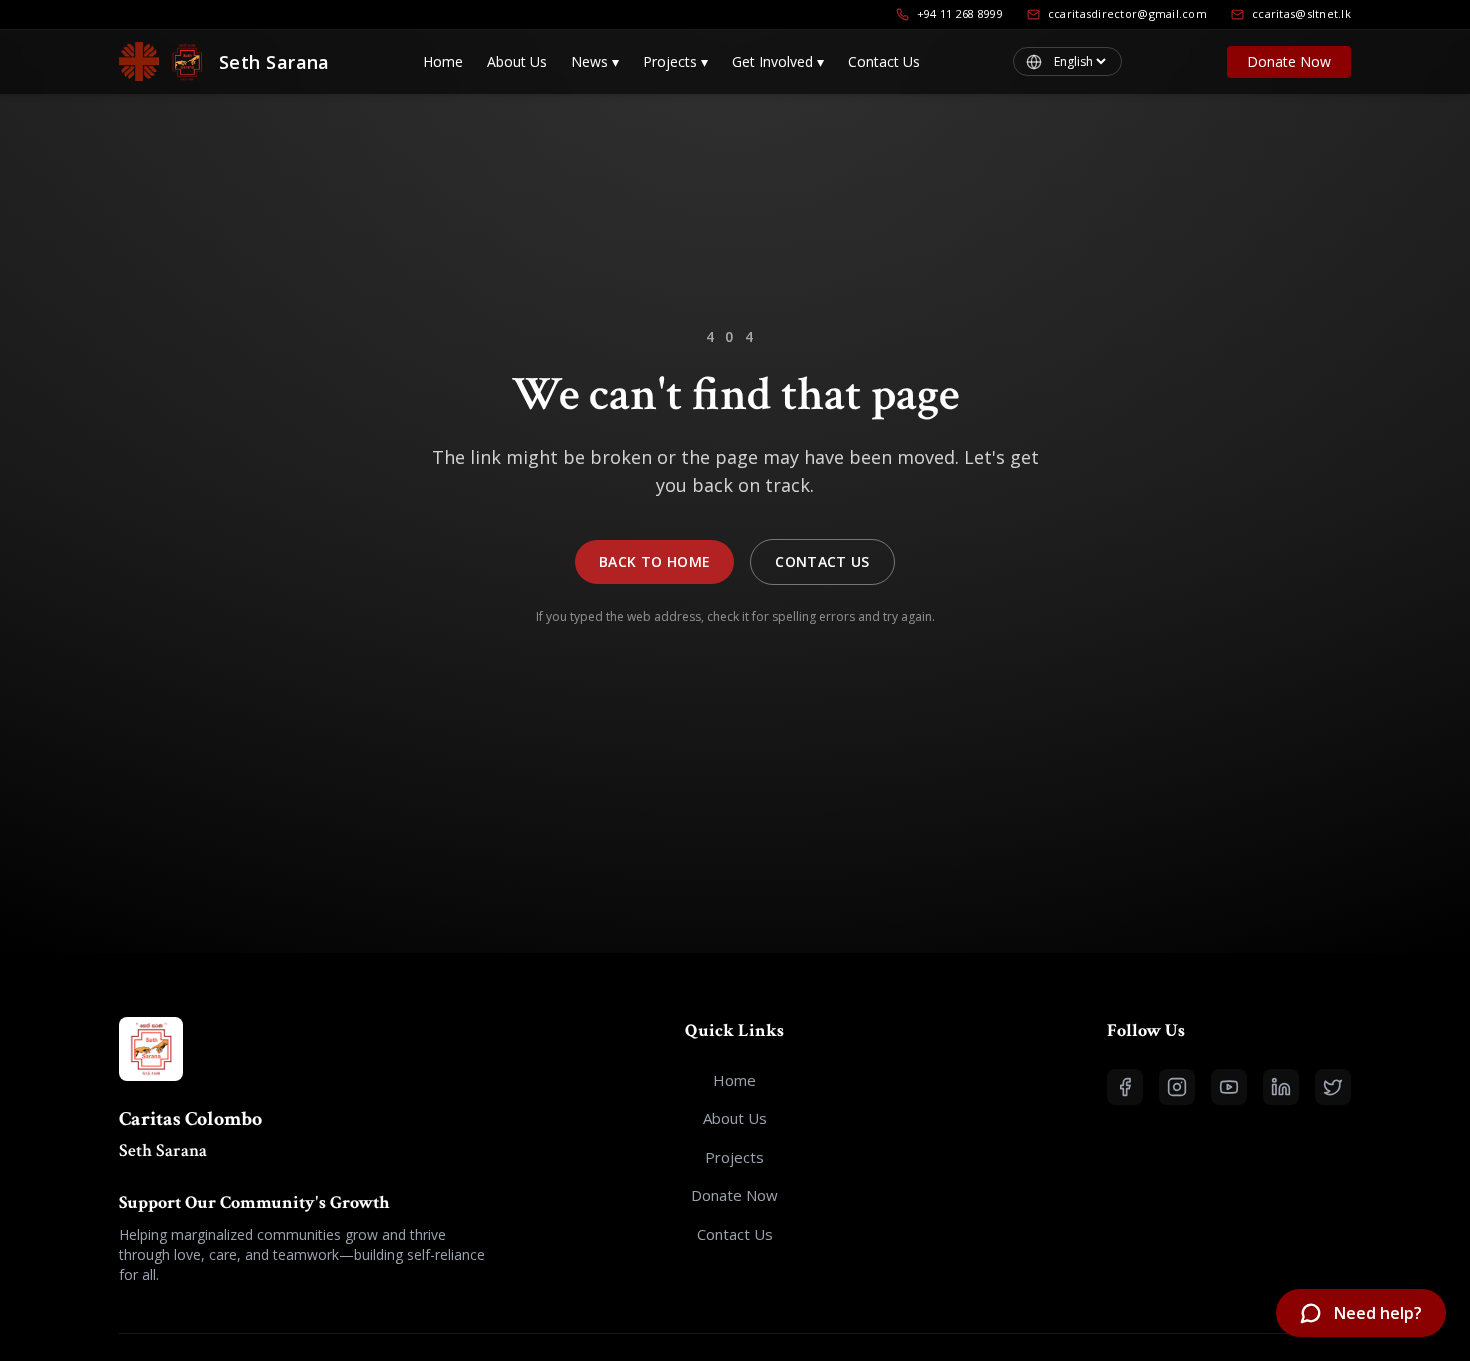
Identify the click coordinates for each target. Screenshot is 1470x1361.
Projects (675, 61)
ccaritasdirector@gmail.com (1127, 13)
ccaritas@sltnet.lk (1301, 13)
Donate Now (1289, 61)
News (595, 61)
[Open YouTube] (1229, 1087)
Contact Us (884, 61)
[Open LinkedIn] (1281, 1087)
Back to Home (654, 561)
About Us (517, 61)
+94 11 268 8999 (960, 13)
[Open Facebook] (1125, 1087)
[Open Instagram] (1177, 1087)
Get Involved (778, 61)
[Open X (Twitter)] (1333, 1087)
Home (443, 61)
